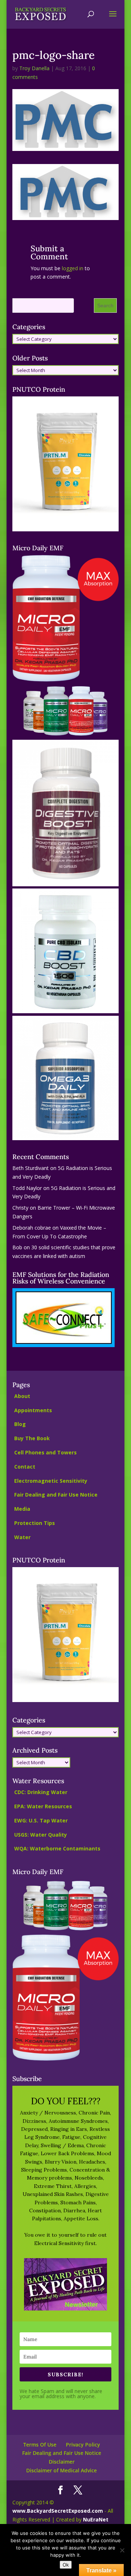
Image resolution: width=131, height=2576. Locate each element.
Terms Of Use (40, 2445)
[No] (122, 2550)
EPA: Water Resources (43, 1806)
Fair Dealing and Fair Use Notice (56, 1495)
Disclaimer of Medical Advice (61, 2470)
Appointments (33, 1410)
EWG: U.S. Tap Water (41, 1820)
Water (22, 1537)
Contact (25, 1467)
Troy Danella (34, 68)
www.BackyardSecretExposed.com (58, 2511)
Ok (66, 2565)
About (22, 1396)
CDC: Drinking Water (41, 1792)
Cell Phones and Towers (45, 1452)
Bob (17, 1247)
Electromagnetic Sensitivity (51, 1481)
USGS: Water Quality (41, 1835)
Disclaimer (62, 2462)
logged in (73, 268)
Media (22, 1509)
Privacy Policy (83, 2445)
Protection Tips (35, 1523)
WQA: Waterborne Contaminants (57, 1848)
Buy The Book (32, 1438)
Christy (20, 1208)
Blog (20, 1424)
